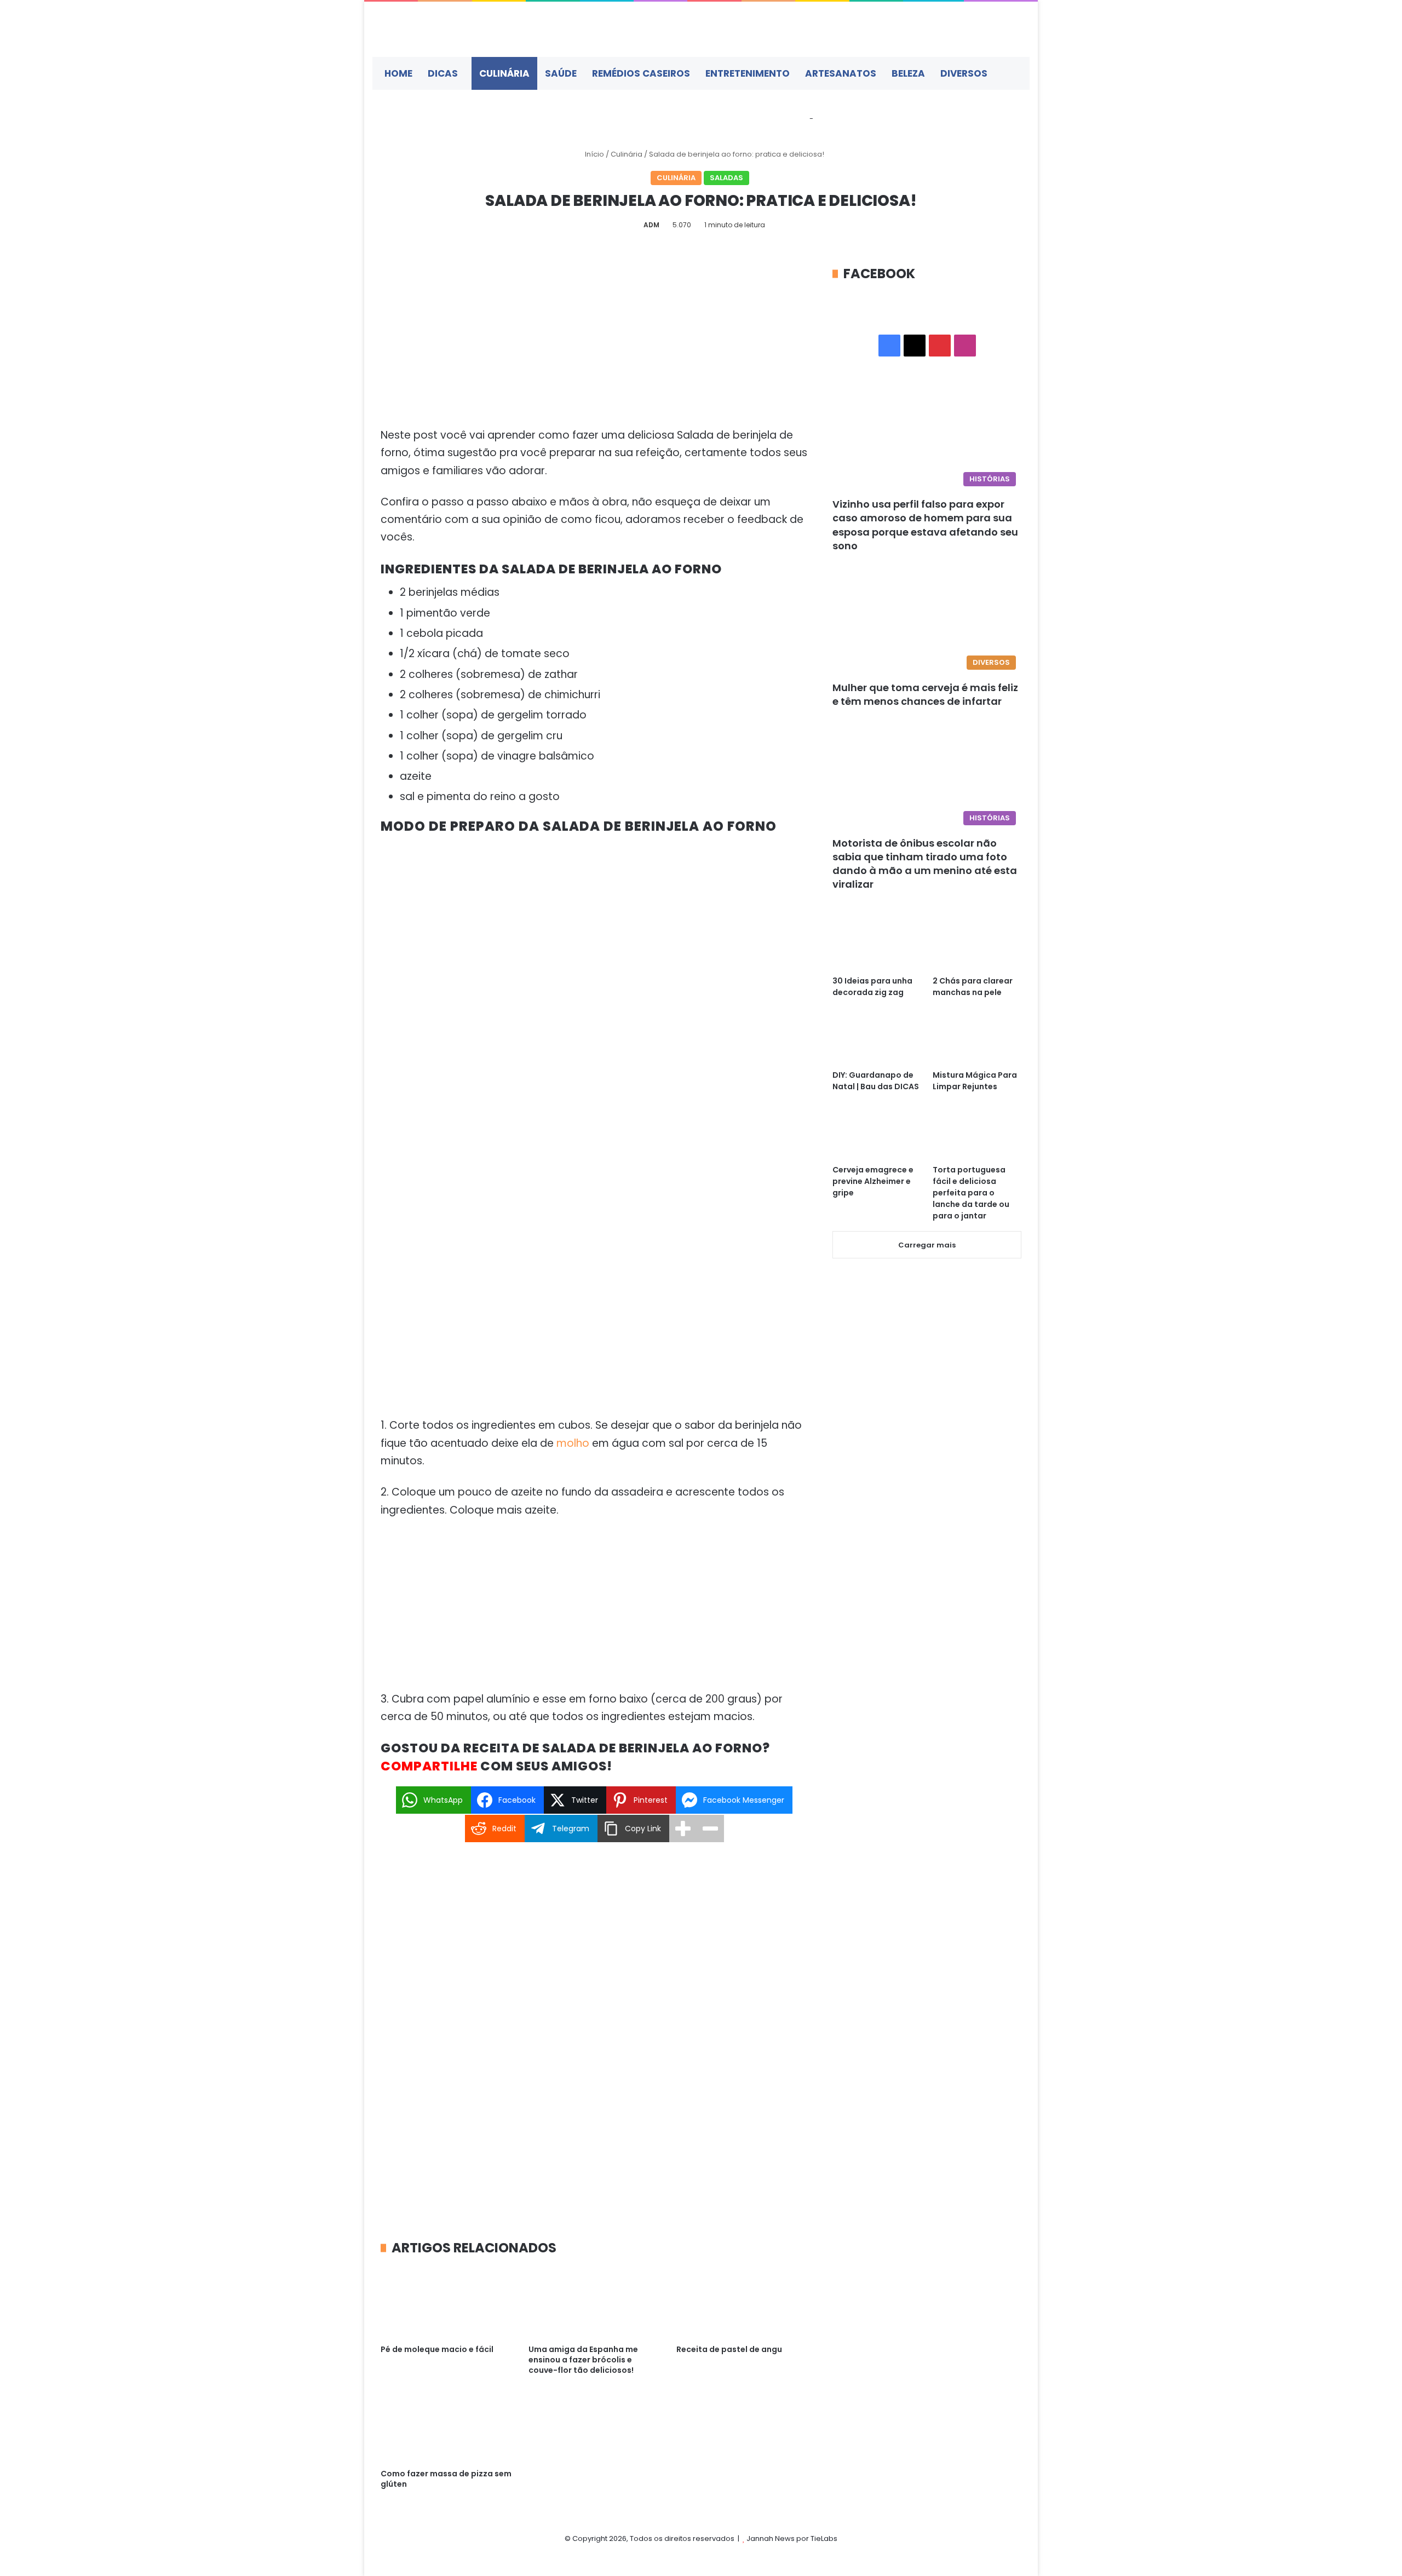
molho (574, 1443)
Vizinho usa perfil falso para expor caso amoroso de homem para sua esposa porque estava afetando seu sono (925, 525)
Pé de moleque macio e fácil (437, 2349)
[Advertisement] (594, 346)
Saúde (561, 73)
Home (398, 73)
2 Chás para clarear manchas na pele (973, 987)
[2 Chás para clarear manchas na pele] (977, 944)
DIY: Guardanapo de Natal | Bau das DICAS (876, 1081)
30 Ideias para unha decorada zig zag (872, 987)
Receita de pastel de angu (729, 2349)
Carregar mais (927, 1245)
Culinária (504, 73)
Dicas (443, 73)
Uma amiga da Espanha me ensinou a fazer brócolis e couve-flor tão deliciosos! (583, 2360)
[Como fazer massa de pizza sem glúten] (446, 2426)
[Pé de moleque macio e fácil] (446, 2302)
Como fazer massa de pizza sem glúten (446, 2479)
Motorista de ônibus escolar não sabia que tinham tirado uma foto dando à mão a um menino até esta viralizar (925, 864)
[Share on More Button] (683, 1829)
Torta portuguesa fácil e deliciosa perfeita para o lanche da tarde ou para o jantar (971, 1193)
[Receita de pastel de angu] (742, 2302)
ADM (651, 225)
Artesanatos (841, 73)
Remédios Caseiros (641, 73)
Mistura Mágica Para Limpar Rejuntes (975, 1081)
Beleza (908, 73)
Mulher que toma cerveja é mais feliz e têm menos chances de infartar (925, 694)
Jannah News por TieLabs (792, 2538)
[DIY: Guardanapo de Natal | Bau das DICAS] (877, 1039)
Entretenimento (748, 73)
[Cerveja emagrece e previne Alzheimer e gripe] (877, 1133)
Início (594, 154)
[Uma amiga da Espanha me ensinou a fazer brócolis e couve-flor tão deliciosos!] (594, 2302)
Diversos (964, 73)
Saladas (726, 178)
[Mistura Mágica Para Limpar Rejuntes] (977, 1039)
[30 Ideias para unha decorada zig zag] (877, 944)
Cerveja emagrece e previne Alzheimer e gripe (873, 1181)
